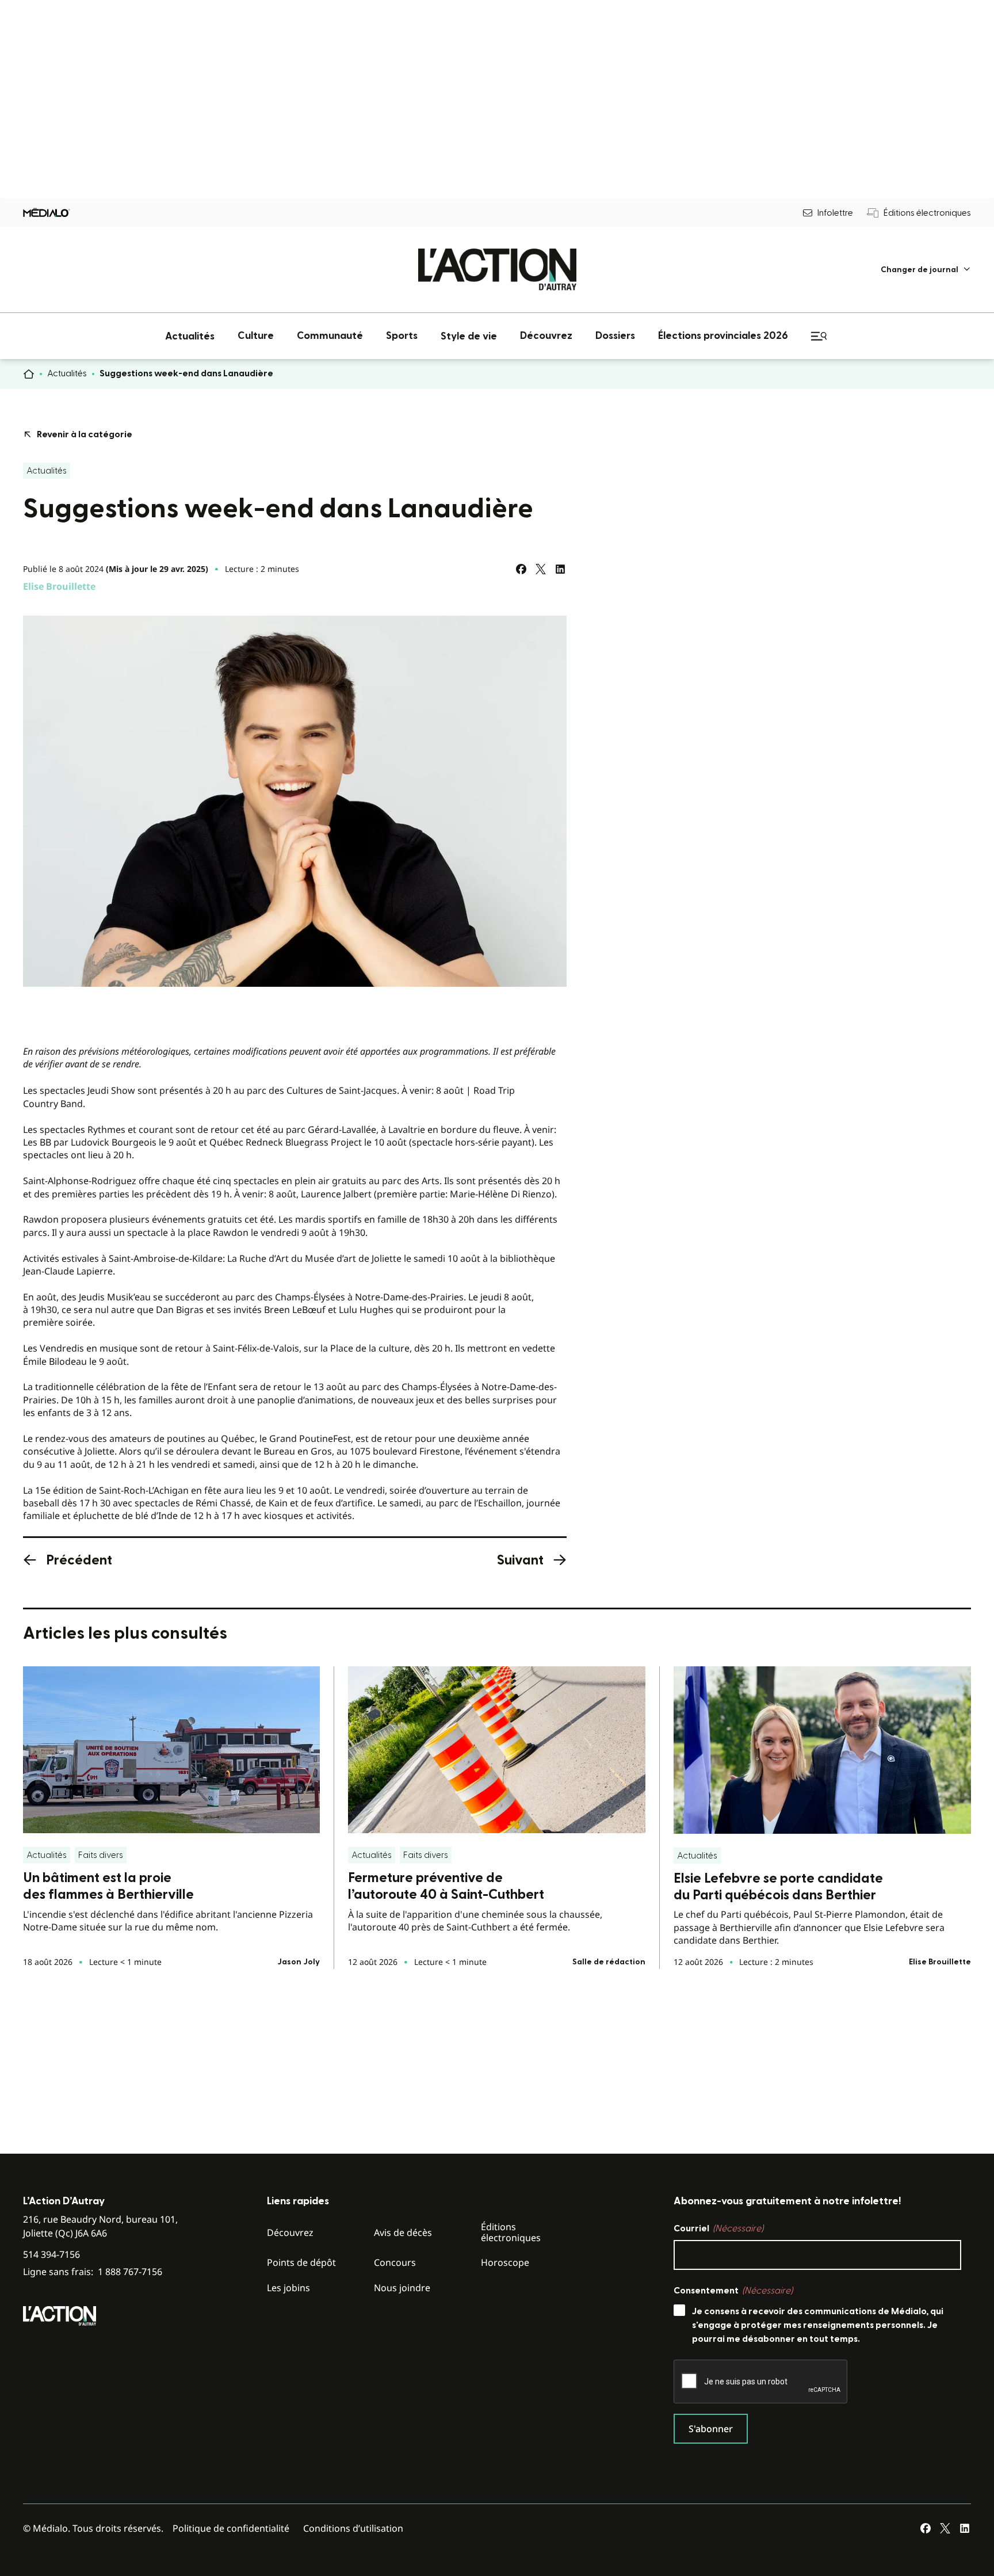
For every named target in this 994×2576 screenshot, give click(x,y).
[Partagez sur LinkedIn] (560, 569)
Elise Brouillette (59, 586)
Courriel (718, 2228)
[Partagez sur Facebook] (521, 569)
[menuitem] (926, 270)
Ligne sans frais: (93, 2272)
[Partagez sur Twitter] (541, 569)
